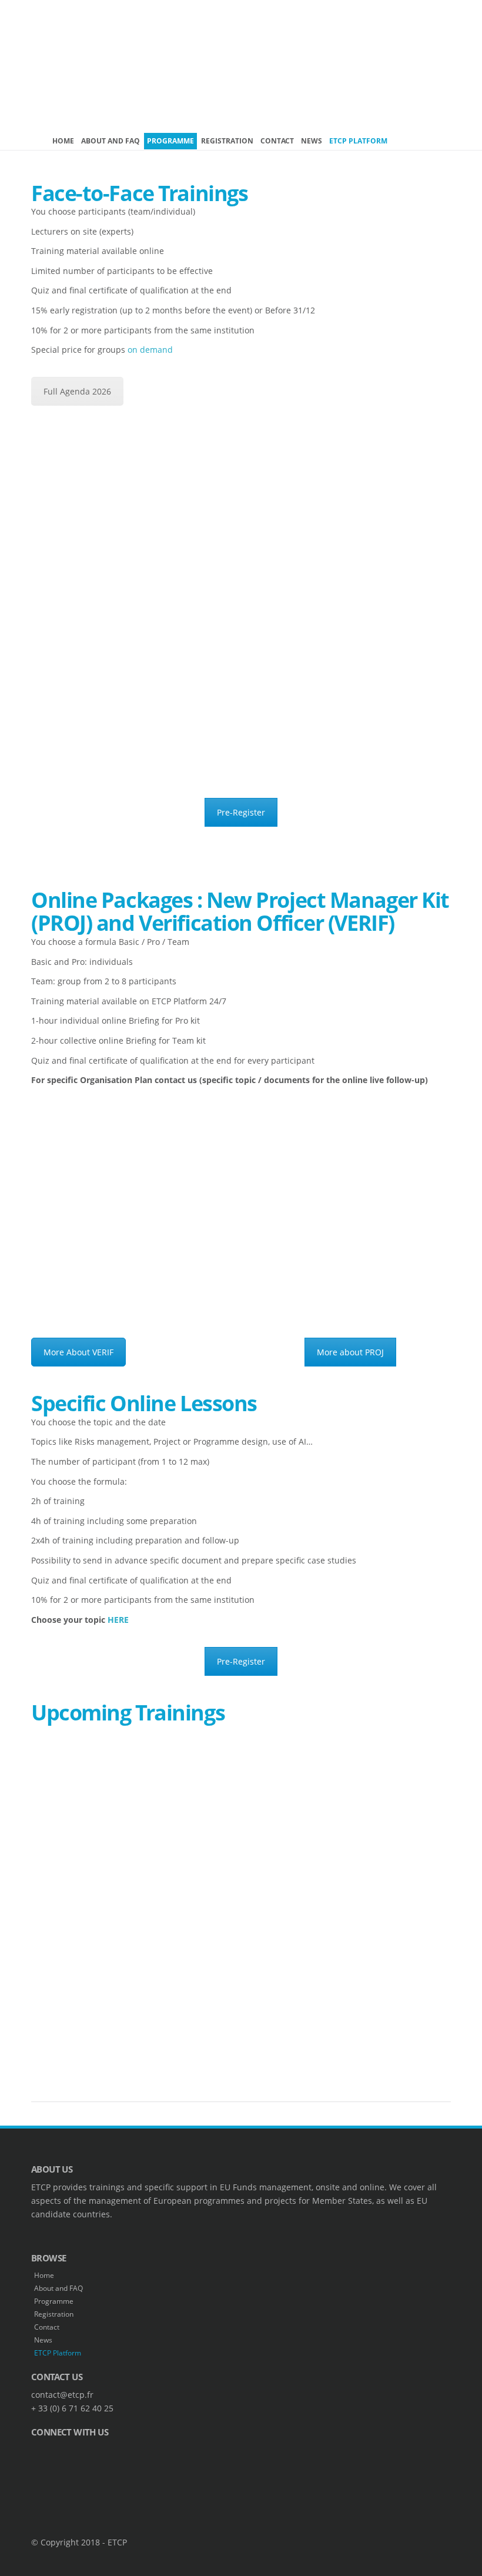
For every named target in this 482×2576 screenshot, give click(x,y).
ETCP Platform (358, 141)
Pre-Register (241, 812)
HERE (118, 1620)
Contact (277, 141)
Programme (170, 141)
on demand (150, 350)
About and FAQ (111, 141)
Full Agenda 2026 (77, 391)
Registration (227, 141)
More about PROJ (350, 1352)
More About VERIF (78, 1352)
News (312, 141)
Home (63, 141)
